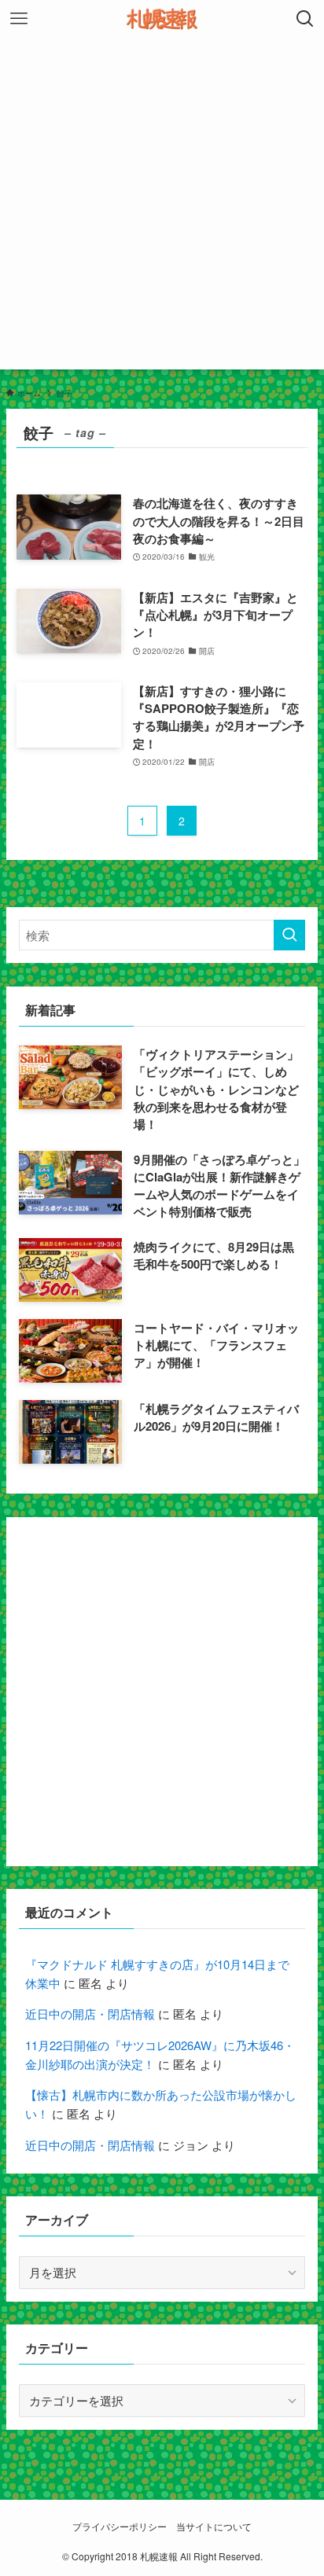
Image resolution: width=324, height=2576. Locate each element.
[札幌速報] (162, 19)
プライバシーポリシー (120, 2526)
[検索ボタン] (305, 19)
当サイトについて (214, 2526)
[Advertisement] (162, 208)
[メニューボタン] (19, 19)
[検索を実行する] (289, 935)
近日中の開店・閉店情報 (90, 2014)
